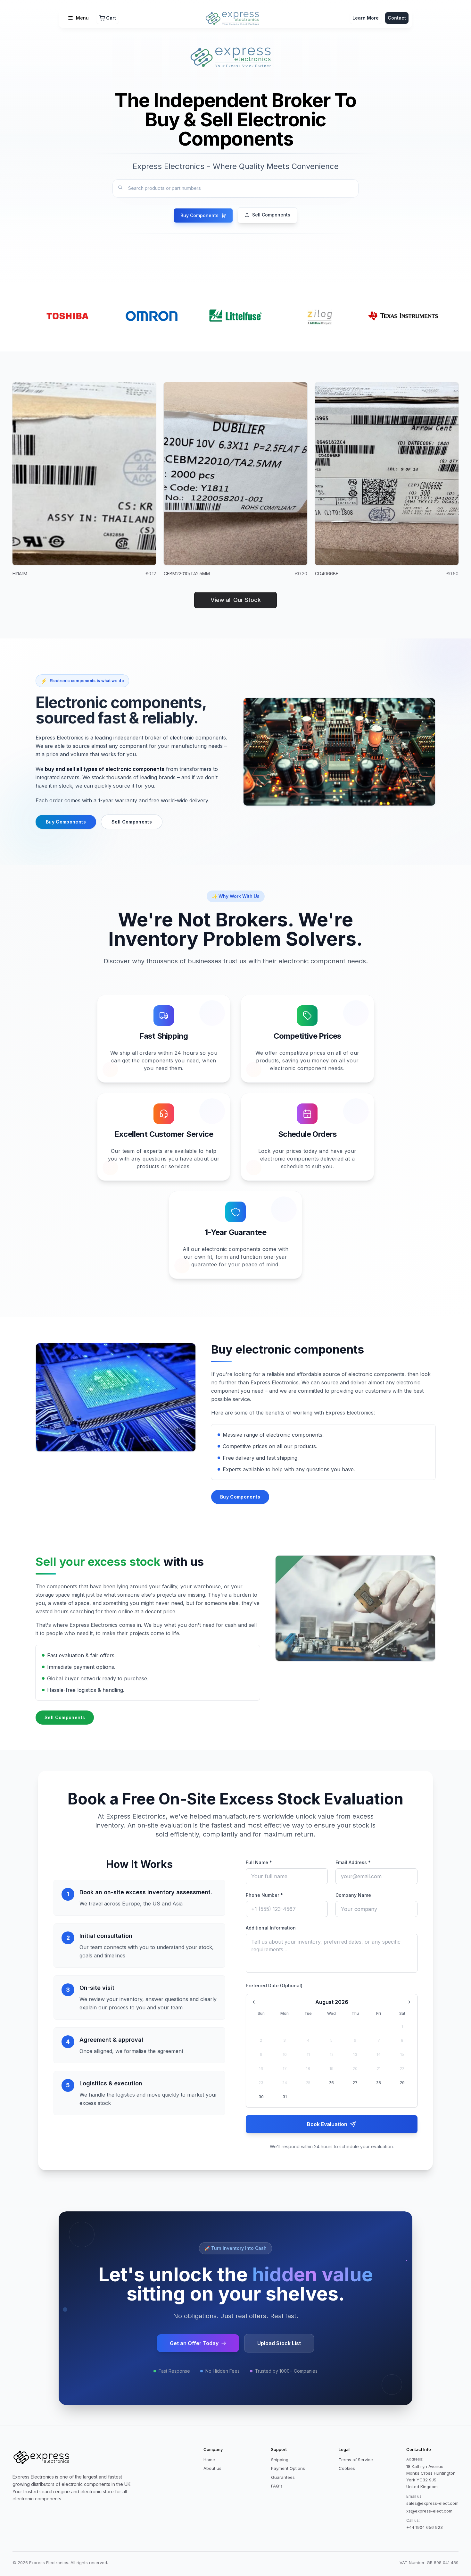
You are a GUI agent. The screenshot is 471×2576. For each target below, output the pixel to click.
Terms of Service (356, 2460)
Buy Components (66, 822)
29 (402, 2083)
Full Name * (259, 1862)
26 (331, 2083)
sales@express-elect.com (432, 2503)
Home (209, 2460)
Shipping (280, 2460)
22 (402, 2069)
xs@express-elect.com (429, 2511)
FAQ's (277, 2486)
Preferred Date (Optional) (274, 1985)
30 (261, 2097)
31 (285, 2097)
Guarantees (283, 2477)
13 (355, 2054)
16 (261, 2069)
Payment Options (288, 2468)
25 (308, 2083)
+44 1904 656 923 (425, 2527)
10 (285, 2054)
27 (355, 2083)
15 (402, 2054)
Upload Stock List (279, 2343)
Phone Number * (264, 1895)
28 (379, 2083)
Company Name (353, 1895)
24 (285, 2083)
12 (332, 2054)
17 (285, 2069)
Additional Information (271, 1928)
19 (331, 2069)
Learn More (366, 18)
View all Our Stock (236, 600)
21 (379, 2069)
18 (308, 2069)
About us (212, 2468)
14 (379, 2054)
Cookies (347, 2468)
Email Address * (353, 1862)
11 (308, 2054)
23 (261, 2083)
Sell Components (132, 822)
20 (355, 2069)
